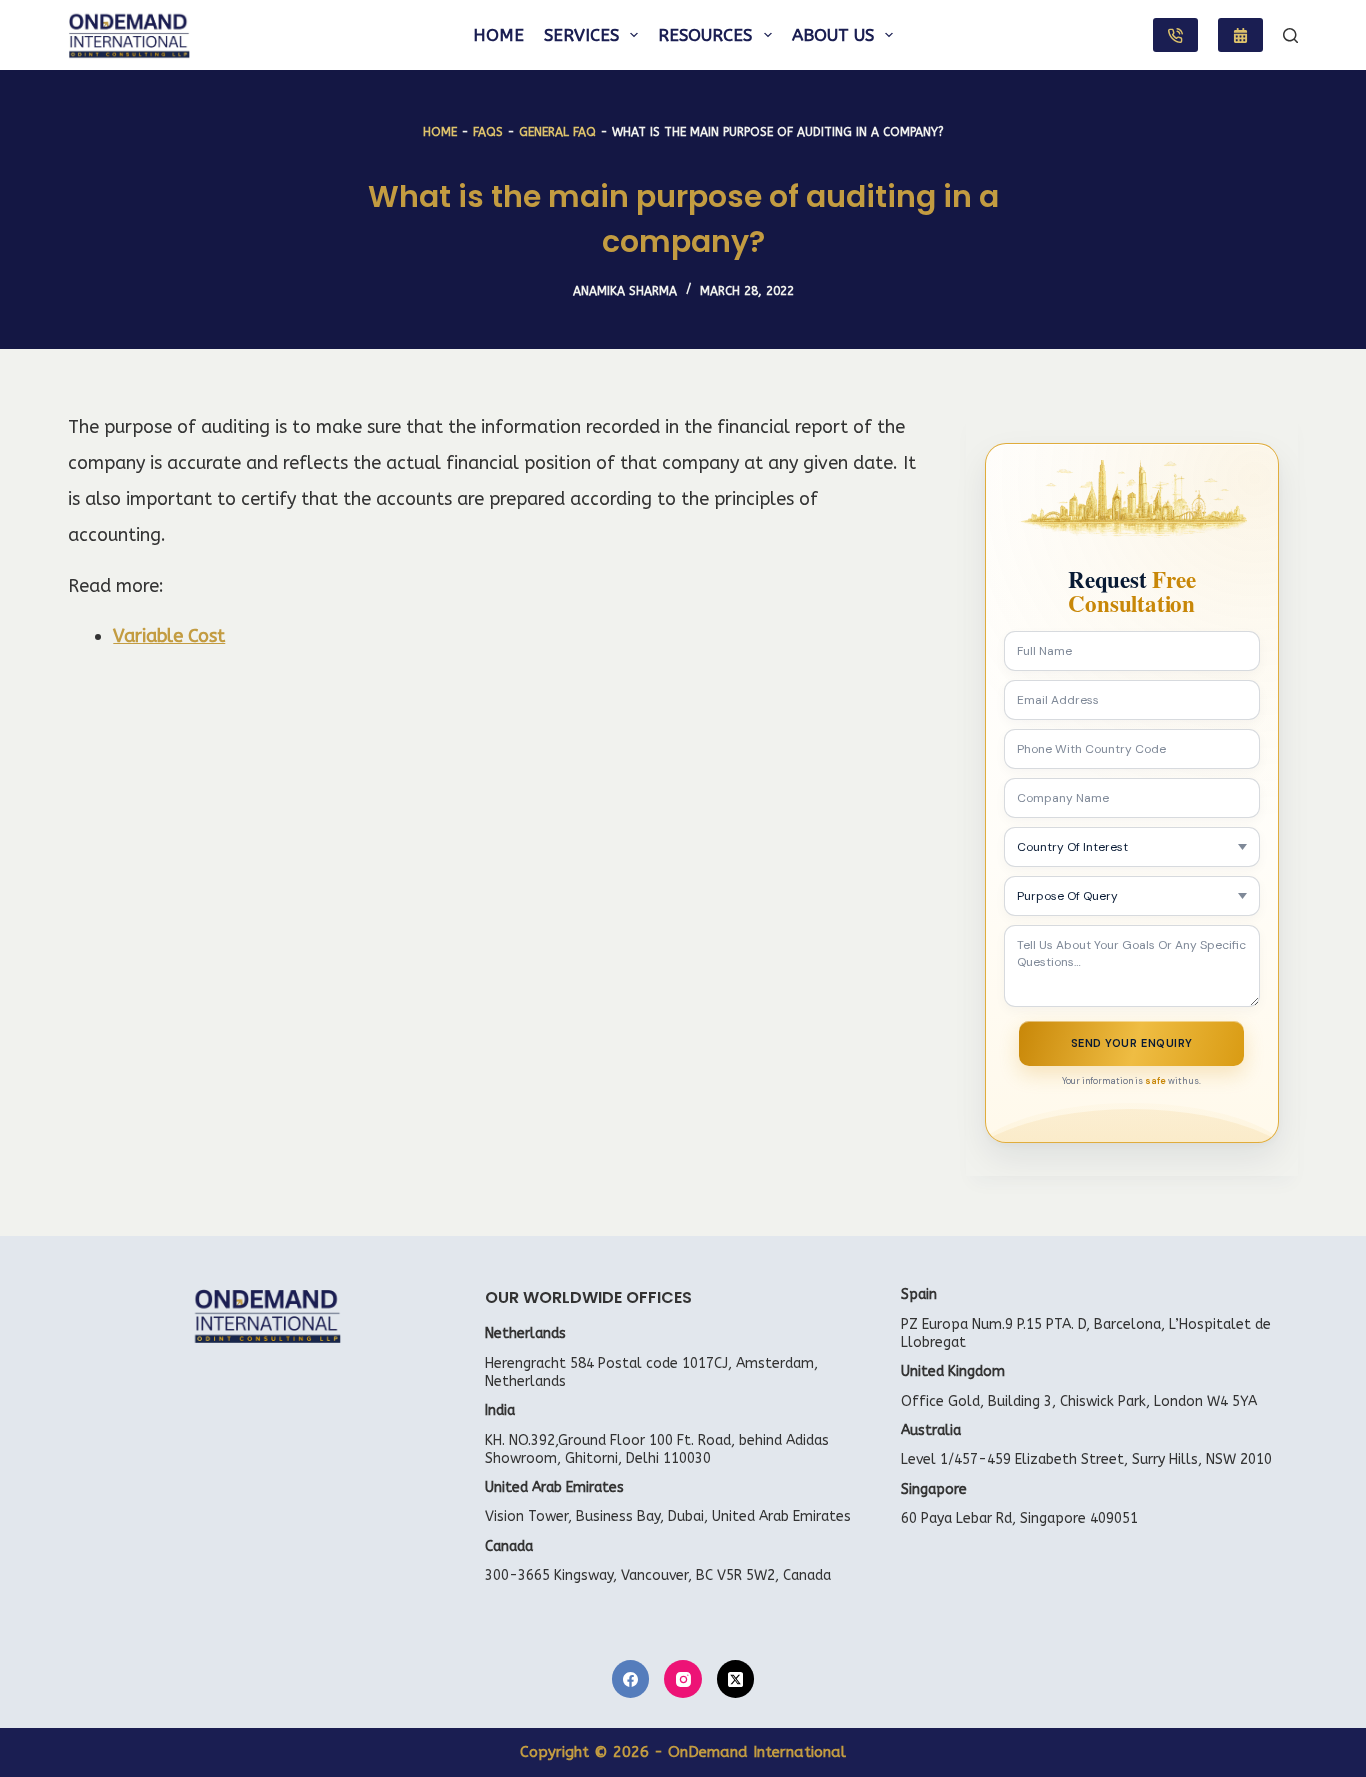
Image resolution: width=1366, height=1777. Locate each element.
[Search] (1290, 35)
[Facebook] (631, 1679)
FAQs (488, 132)
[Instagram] (683, 1679)
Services (581, 35)
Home (498, 35)
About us (833, 35)
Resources (705, 35)
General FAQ (557, 132)
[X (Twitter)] (736, 1679)
